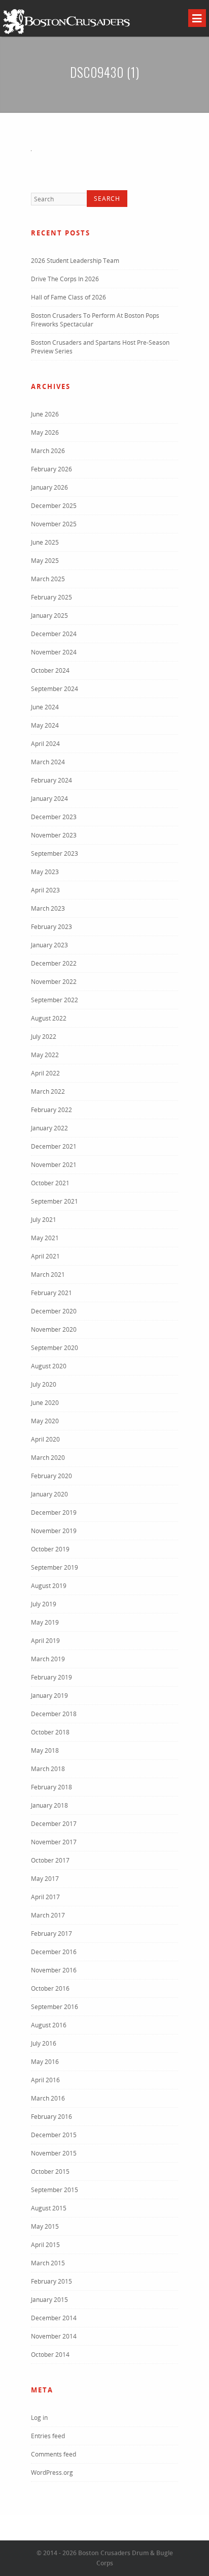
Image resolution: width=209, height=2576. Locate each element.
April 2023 (45, 890)
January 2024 (49, 799)
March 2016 (48, 2098)
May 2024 (45, 725)
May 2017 (45, 1879)
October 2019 (50, 1549)
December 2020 (54, 1311)
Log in (39, 2418)
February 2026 (51, 469)
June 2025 (45, 542)
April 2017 (45, 1897)
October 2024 (50, 670)
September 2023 (55, 853)
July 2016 (44, 2043)
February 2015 (51, 2281)
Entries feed (48, 2436)
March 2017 (48, 1915)
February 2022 (51, 1110)
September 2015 (55, 2190)
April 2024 (45, 744)
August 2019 (49, 1586)
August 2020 (49, 1366)
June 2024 (45, 707)
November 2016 (54, 1970)
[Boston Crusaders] (66, 33)
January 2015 (49, 2300)
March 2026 (48, 451)
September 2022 (55, 1000)
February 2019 (51, 1677)
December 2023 (54, 817)
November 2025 (54, 524)
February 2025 (51, 597)
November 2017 (54, 1842)
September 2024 (55, 689)
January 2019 (49, 1696)
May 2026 (45, 432)
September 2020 (55, 1348)
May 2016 (45, 2062)
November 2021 (54, 1165)
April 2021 (45, 1256)
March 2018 (48, 1769)
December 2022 (54, 963)
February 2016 (51, 2117)
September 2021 (55, 1201)
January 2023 (49, 945)
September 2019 (55, 1567)
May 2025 (45, 561)
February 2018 (51, 1787)
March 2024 (48, 762)
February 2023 (51, 927)
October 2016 (50, 1988)
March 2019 (48, 1659)
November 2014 (54, 2336)
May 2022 (45, 1055)
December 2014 (54, 2318)
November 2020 (54, 1329)
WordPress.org (52, 2473)
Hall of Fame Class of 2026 (68, 297)
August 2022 (49, 1018)
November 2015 (54, 2153)
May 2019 (45, 1622)
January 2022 (49, 1128)
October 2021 (50, 1183)
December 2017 (54, 1824)
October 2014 (50, 2355)
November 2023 (54, 835)
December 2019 (54, 1512)
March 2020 (48, 1458)
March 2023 (48, 908)
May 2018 (45, 1750)
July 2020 (44, 1384)
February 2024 (51, 780)
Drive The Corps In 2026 (65, 279)
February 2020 (51, 1476)
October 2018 (50, 1732)
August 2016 (49, 2025)
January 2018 (49, 1805)
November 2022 (54, 982)
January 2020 (49, 1494)
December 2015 (54, 2135)
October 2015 (50, 2171)
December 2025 (54, 506)
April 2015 (45, 2245)
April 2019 (45, 1641)
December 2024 (54, 634)
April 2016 (45, 2080)
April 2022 (45, 1073)
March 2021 (48, 1275)
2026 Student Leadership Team (75, 261)
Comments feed (54, 2454)
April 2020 (45, 1439)
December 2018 (54, 1714)
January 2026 (49, 487)
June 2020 (45, 1403)
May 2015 (45, 2226)
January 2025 (49, 616)
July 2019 (44, 1604)
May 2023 (45, 872)
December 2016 (54, 1952)
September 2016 (55, 2007)
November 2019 (54, 1531)
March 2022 (48, 1091)
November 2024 (54, 652)
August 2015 (49, 2208)
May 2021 (45, 1238)
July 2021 (44, 1220)
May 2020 (45, 1421)
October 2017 (50, 1860)
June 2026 (45, 414)
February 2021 (51, 1293)
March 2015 (48, 2263)
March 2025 (48, 579)
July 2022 (44, 1037)
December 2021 (54, 1146)
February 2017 (51, 1934)
